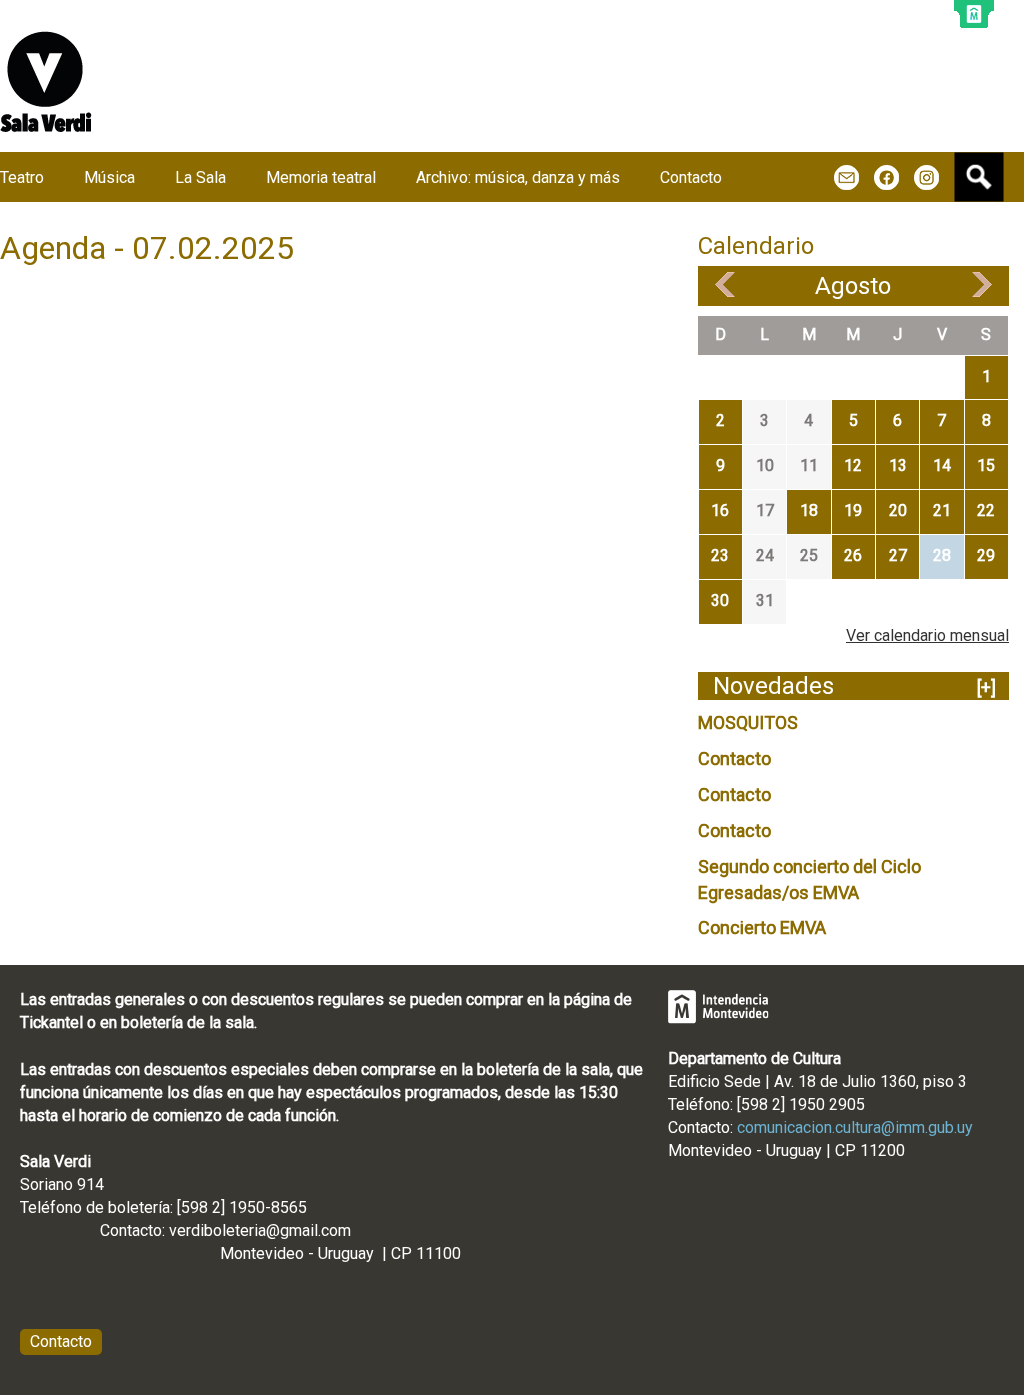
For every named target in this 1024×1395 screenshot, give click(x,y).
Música (109, 177)
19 (853, 510)
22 (986, 510)
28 (942, 555)
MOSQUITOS (748, 722)
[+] (986, 687)
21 (942, 510)
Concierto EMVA (762, 927)
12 (853, 465)
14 (942, 465)
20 (898, 510)
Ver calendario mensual (927, 635)
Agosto (853, 286)
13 (898, 465)
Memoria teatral (321, 177)
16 (720, 510)
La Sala (200, 177)
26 (853, 555)
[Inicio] (46, 81)
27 (898, 555)
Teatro (22, 177)
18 (809, 510)
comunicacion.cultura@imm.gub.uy (855, 1127)
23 (720, 555)
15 (986, 465)
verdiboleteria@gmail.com (260, 1230)
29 (986, 555)
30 (720, 600)
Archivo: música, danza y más (518, 177)
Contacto (734, 758)
